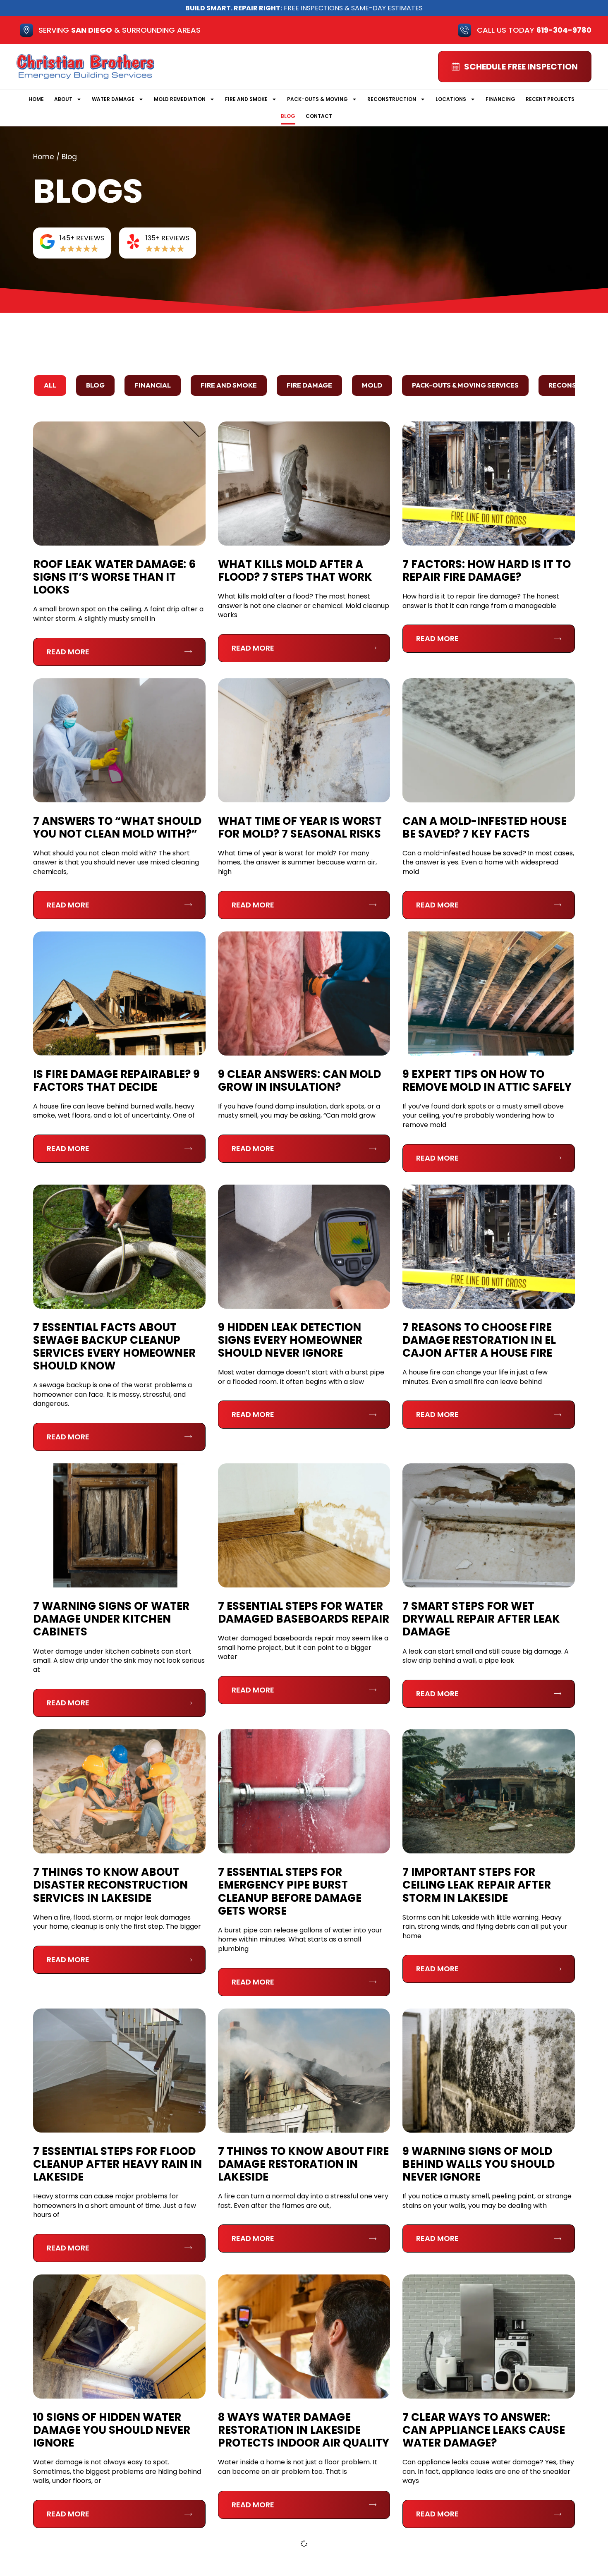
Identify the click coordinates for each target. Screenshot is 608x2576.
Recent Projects (550, 99)
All (50, 385)
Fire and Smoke (246, 99)
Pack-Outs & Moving (317, 99)
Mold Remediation (180, 99)
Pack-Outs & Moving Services (465, 385)
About (63, 99)
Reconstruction (392, 99)
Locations (451, 99)
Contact (319, 116)
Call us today (534, 30)
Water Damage (113, 99)
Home (36, 99)
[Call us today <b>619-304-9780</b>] (464, 30)
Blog (288, 116)
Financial (153, 385)
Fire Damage (309, 385)
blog (95, 385)
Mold (372, 385)
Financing (500, 99)
